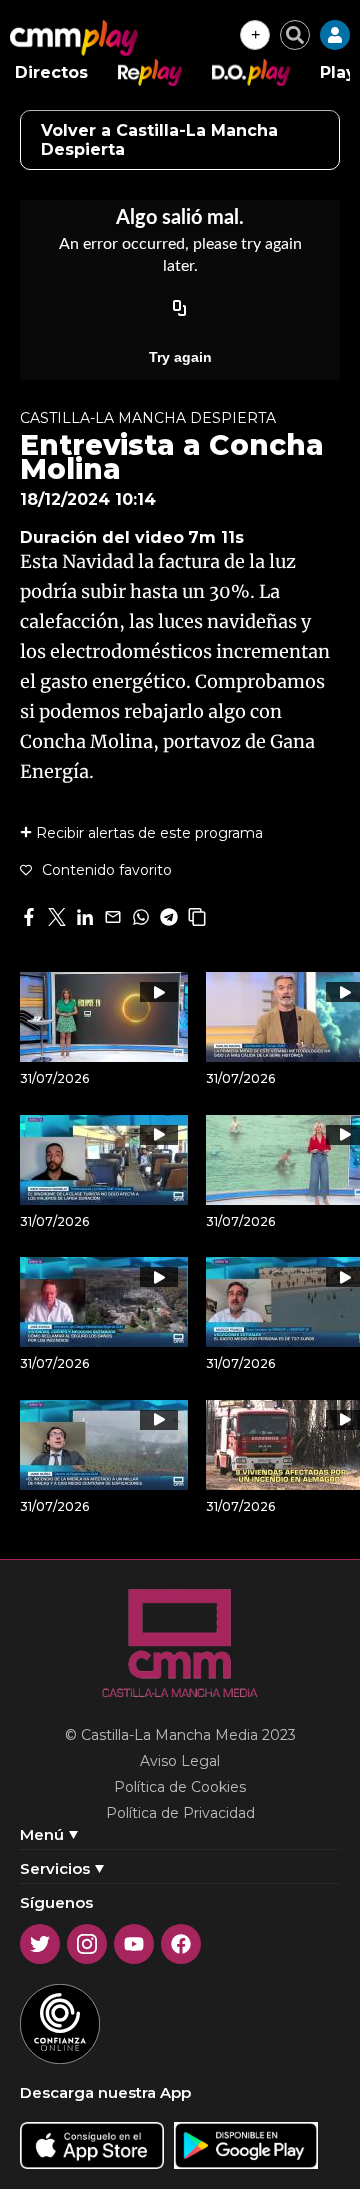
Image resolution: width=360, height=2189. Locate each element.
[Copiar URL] (180, 309)
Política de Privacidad (180, 1813)
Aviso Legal (180, 1761)
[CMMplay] (74, 38)
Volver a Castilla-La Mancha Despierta (159, 140)
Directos (51, 72)
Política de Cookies (180, 1787)
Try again (180, 357)
